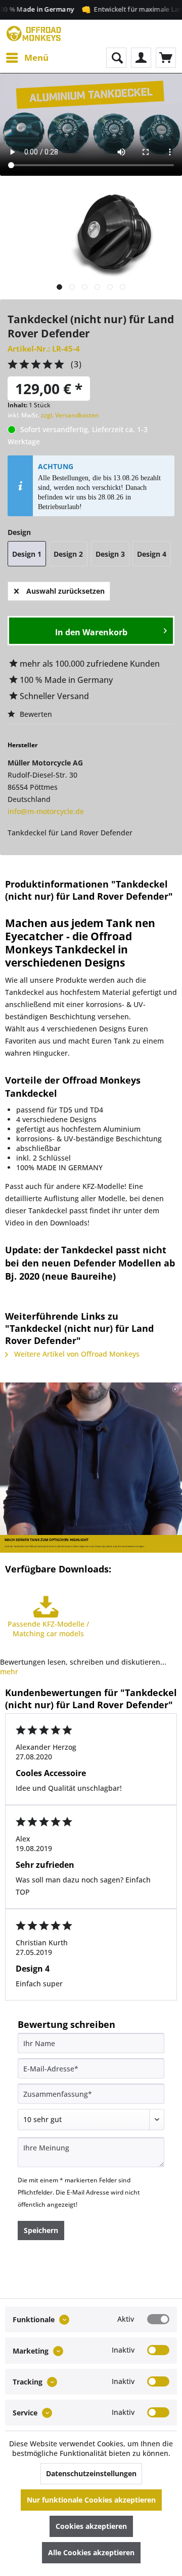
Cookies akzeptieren (91, 2526)
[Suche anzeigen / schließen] (116, 58)
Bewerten (35, 714)
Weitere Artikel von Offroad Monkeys (76, 1354)
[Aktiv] (158, 2319)
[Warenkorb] (166, 58)
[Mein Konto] (141, 58)
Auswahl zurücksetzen (65, 591)
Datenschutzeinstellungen (91, 2473)
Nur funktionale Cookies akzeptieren (91, 2500)
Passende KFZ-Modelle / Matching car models (48, 1629)
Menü (36, 57)
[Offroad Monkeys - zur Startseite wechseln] (34, 34)
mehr (9, 1671)
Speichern (41, 2230)
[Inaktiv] (158, 2350)
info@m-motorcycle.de (46, 811)
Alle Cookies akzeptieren (91, 2552)
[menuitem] (27, 58)
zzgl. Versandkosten (70, 415)
